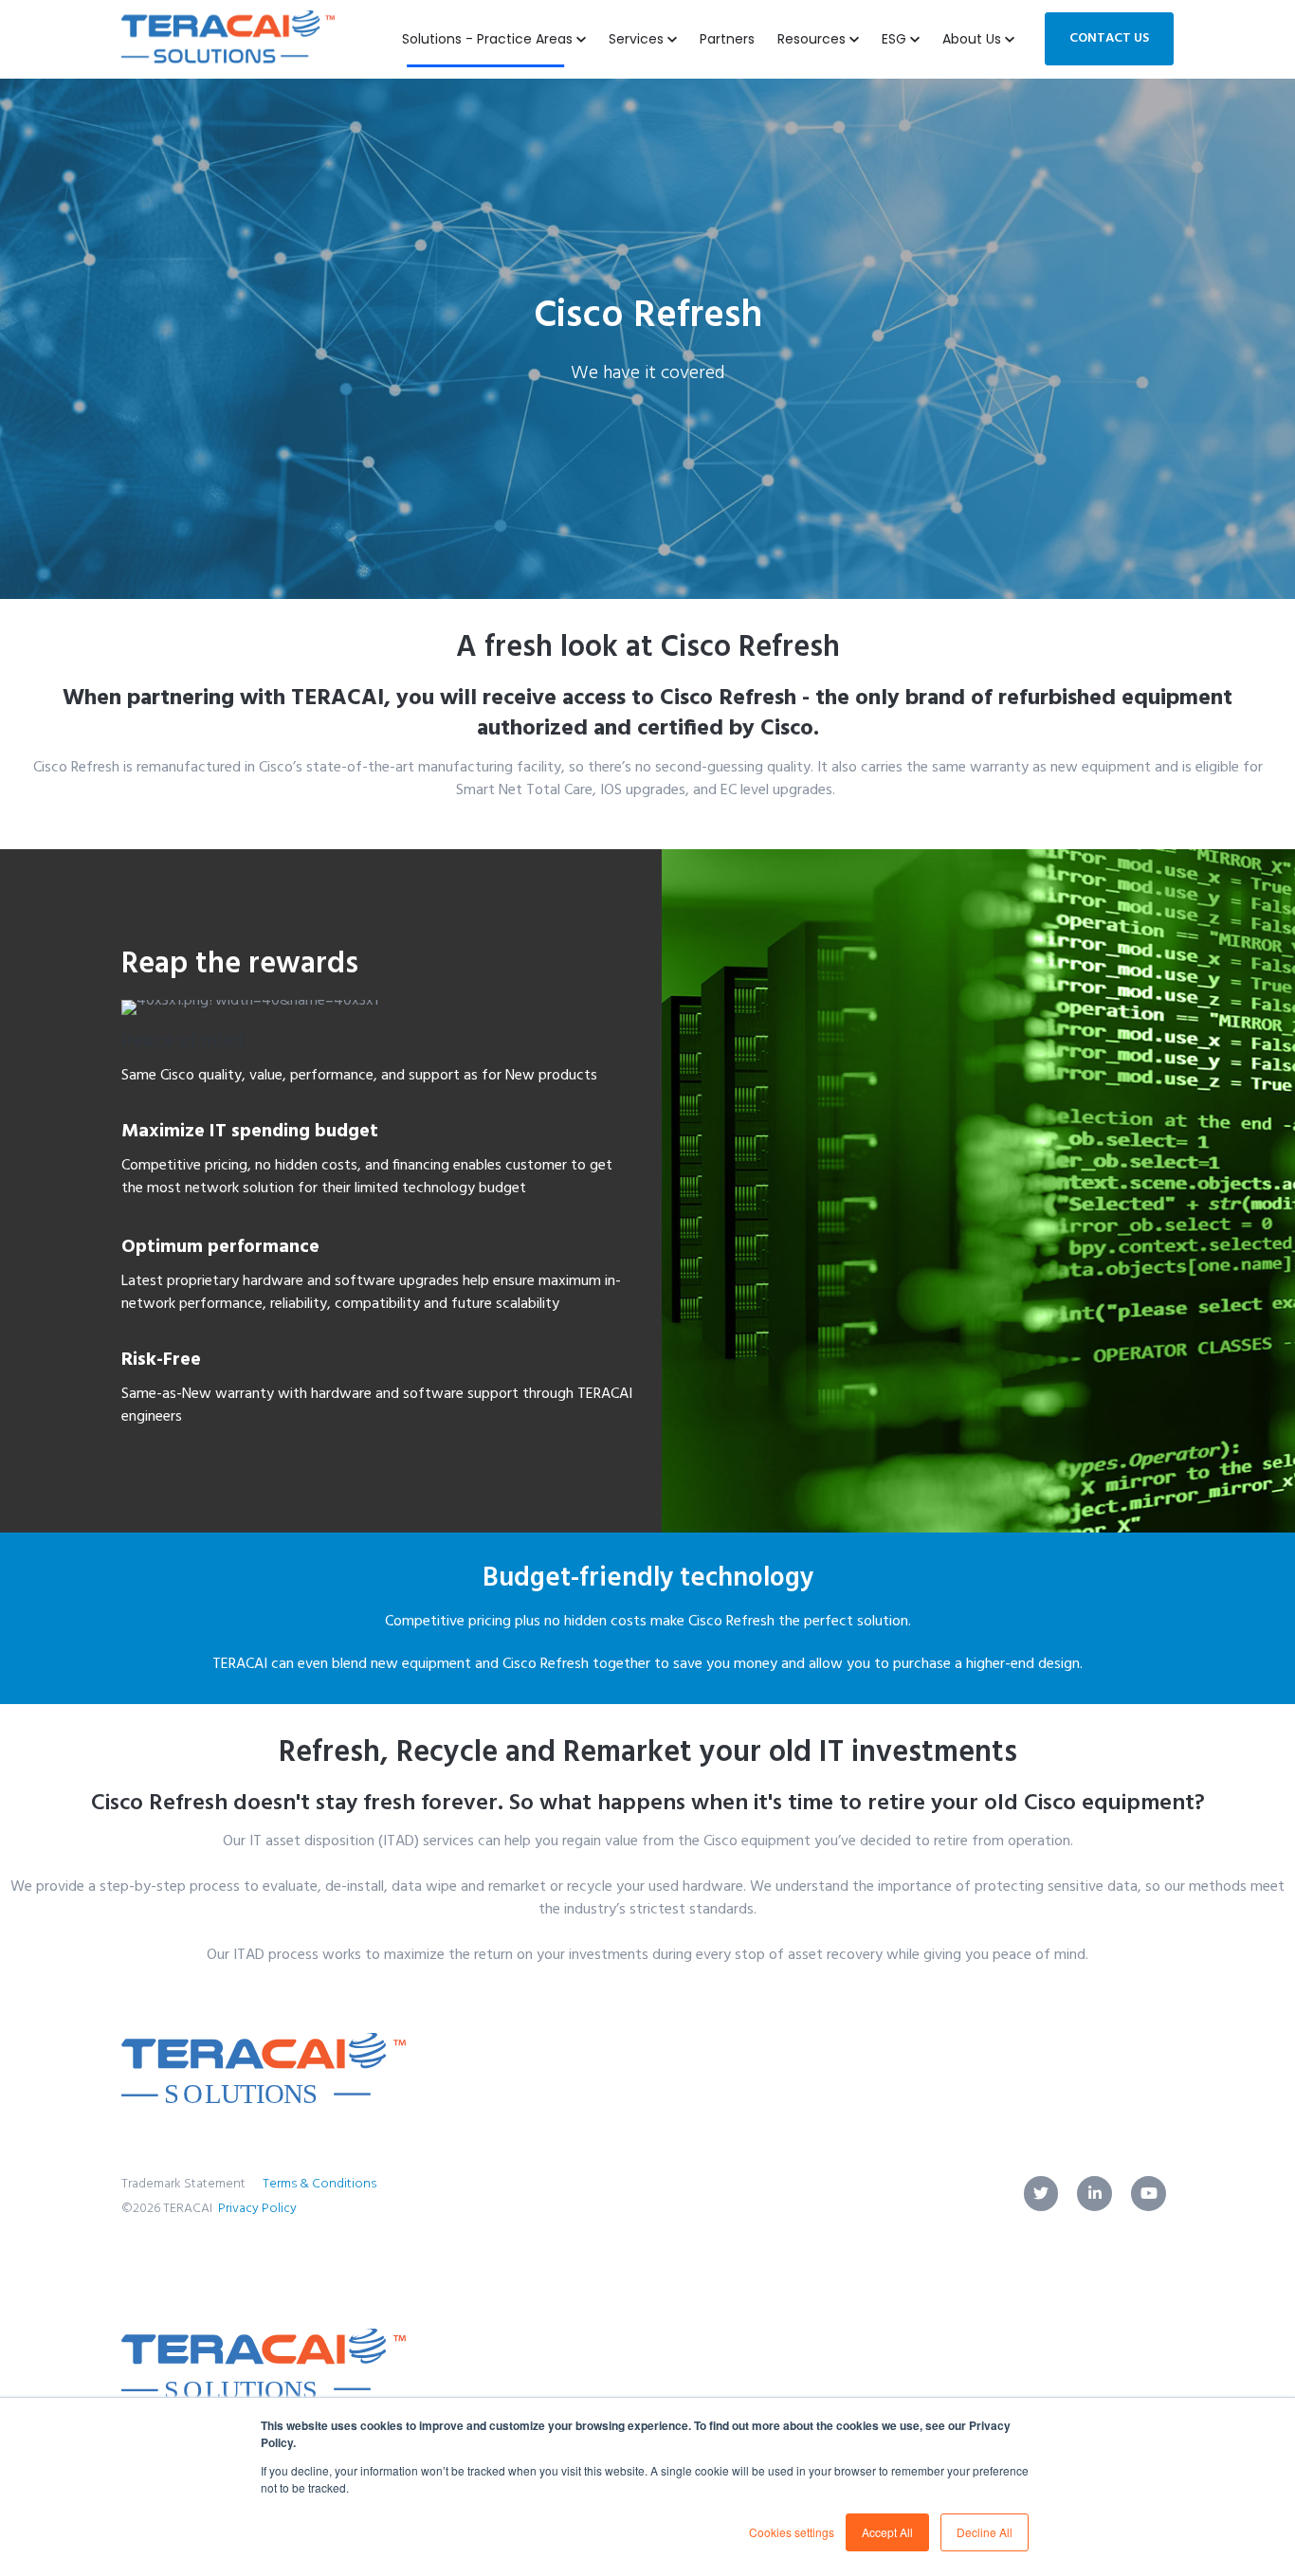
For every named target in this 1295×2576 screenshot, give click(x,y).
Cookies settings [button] (792, 2532)
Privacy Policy (257, 2209)
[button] (818, 39)
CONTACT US (1109, 38)
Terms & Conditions (319, 2184)
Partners (727, 39)
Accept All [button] (887, 2532)
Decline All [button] (985, 2532)
